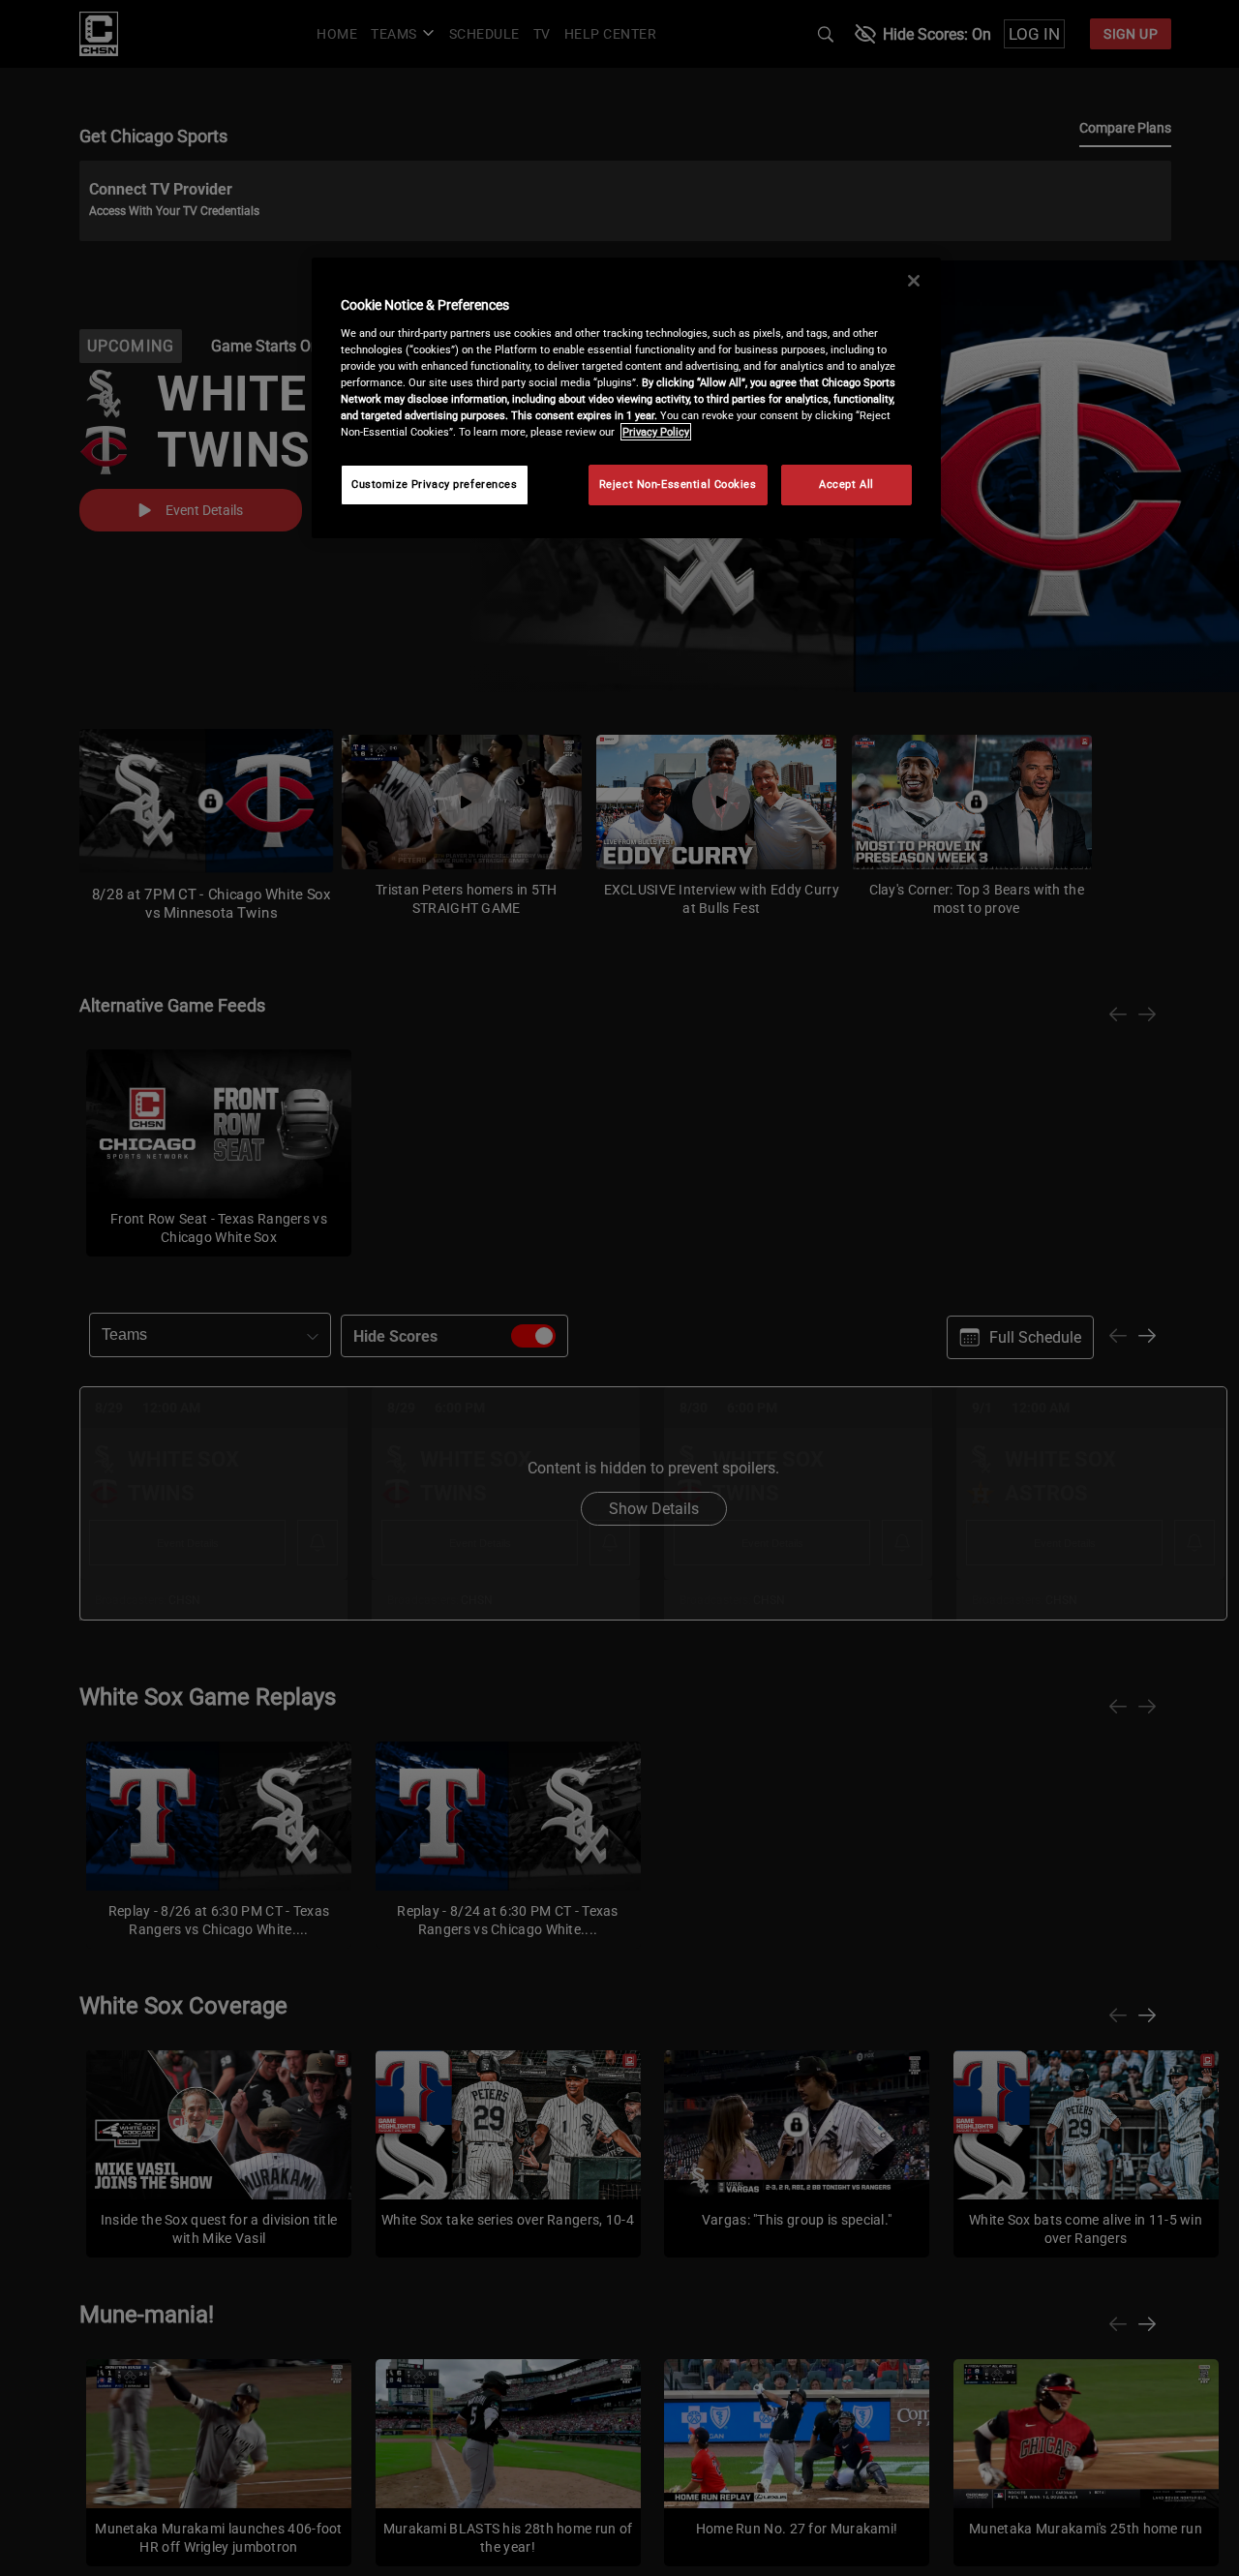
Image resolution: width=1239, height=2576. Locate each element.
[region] (626, 398)
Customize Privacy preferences (435, 484)
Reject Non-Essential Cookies (678, 484)
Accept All (846, 484)
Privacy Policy (656, 432)
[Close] (914, 281)
